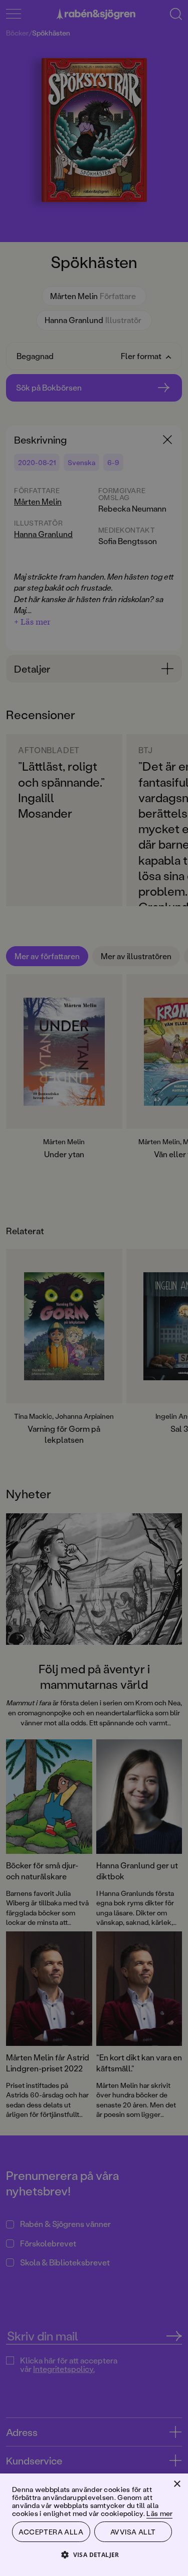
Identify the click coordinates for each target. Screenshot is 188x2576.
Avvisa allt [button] (133, 2532)
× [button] (177, 2484)
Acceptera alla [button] (51, 2532)
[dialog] (94, 1288)
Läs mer (159, 2513)
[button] (94, 2554)
